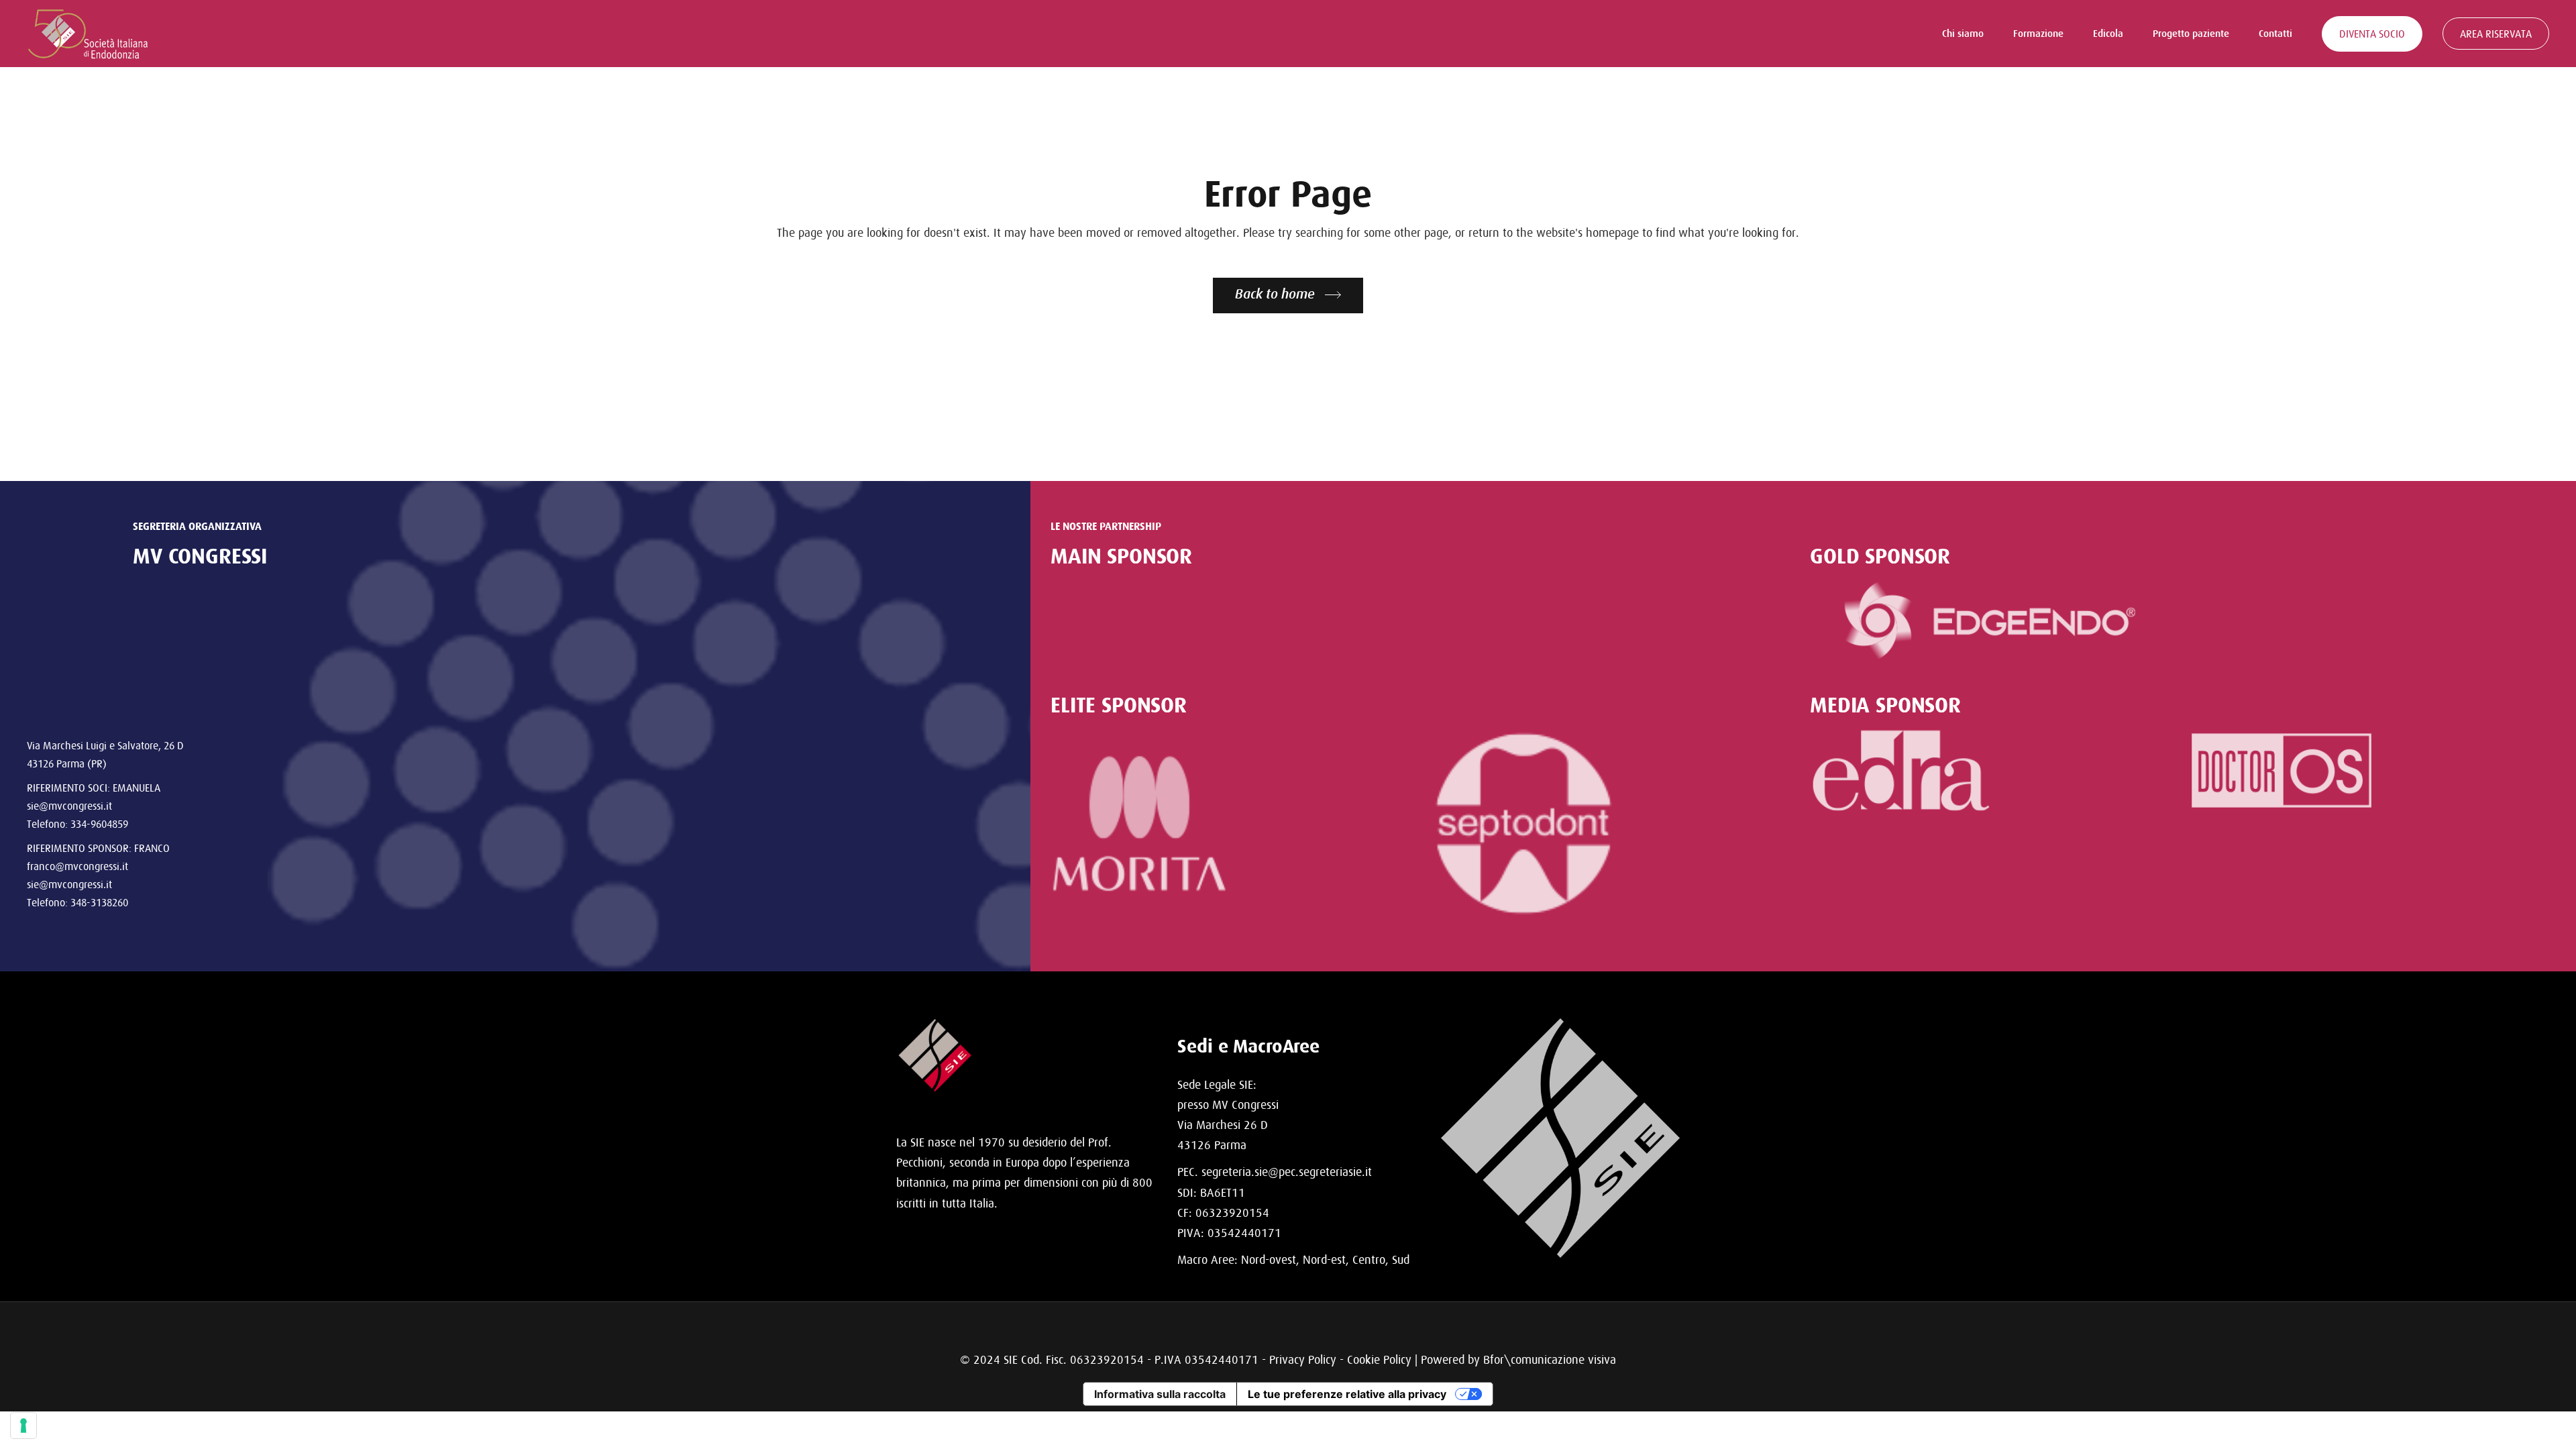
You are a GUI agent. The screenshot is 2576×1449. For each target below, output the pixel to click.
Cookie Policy (1379, 1359)
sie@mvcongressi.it (69, 806)
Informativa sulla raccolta (1160, 1394)
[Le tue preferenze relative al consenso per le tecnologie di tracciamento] (23, 1426)
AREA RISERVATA (2496, 34)
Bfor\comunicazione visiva (1550, 1359)
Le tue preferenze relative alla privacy (1347, 1394)
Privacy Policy (1303, 1359)
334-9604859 (99, 824)
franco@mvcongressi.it (77, 866)
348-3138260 (99, 902)
